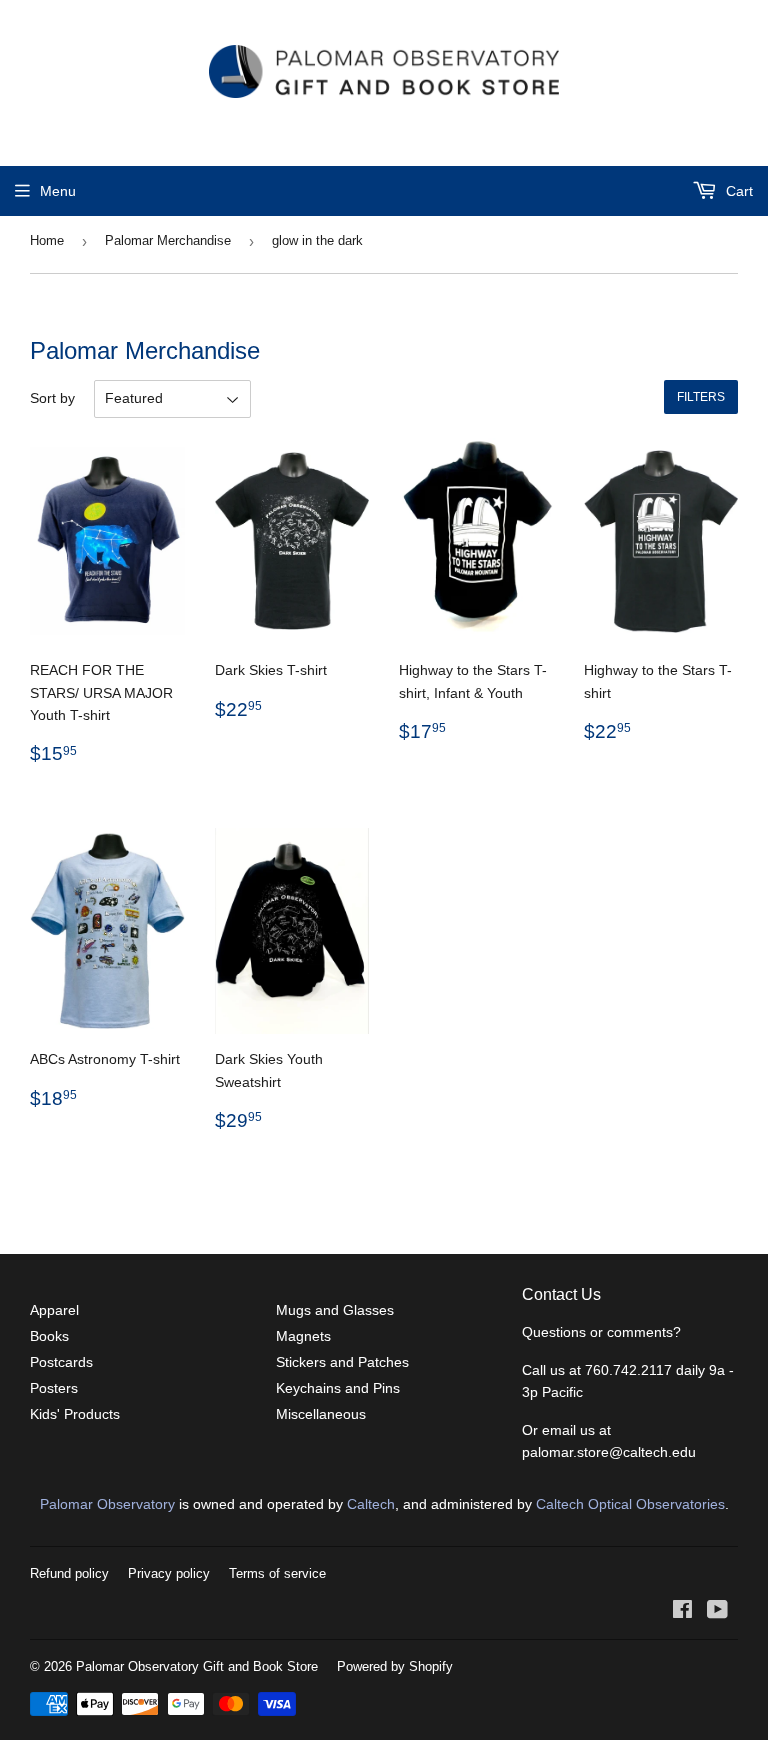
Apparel (54, 1310)
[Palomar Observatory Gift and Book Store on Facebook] (682, 1612)
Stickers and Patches (342, 1362)
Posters (54, 1388)
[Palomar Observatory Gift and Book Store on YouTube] (717, 1612)
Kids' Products (75, 1414)
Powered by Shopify (395, 1666)
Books (49, 1336)
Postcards (61, 1362)
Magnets (303, 1336)
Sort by (52, 398)
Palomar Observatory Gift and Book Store (197, 1666)
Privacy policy (169, 1573)
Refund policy (69, 1573)
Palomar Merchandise (168, 240)
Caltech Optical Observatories (630, 1504)
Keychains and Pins (338, 1388)
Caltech (371, 1504)
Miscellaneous (321, 1414)
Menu (58, 191)
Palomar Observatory (107, 1504)
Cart (737, 191)
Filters (701, 397)
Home (47, 240)
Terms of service (277, 1573)
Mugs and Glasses (335, 1310)
